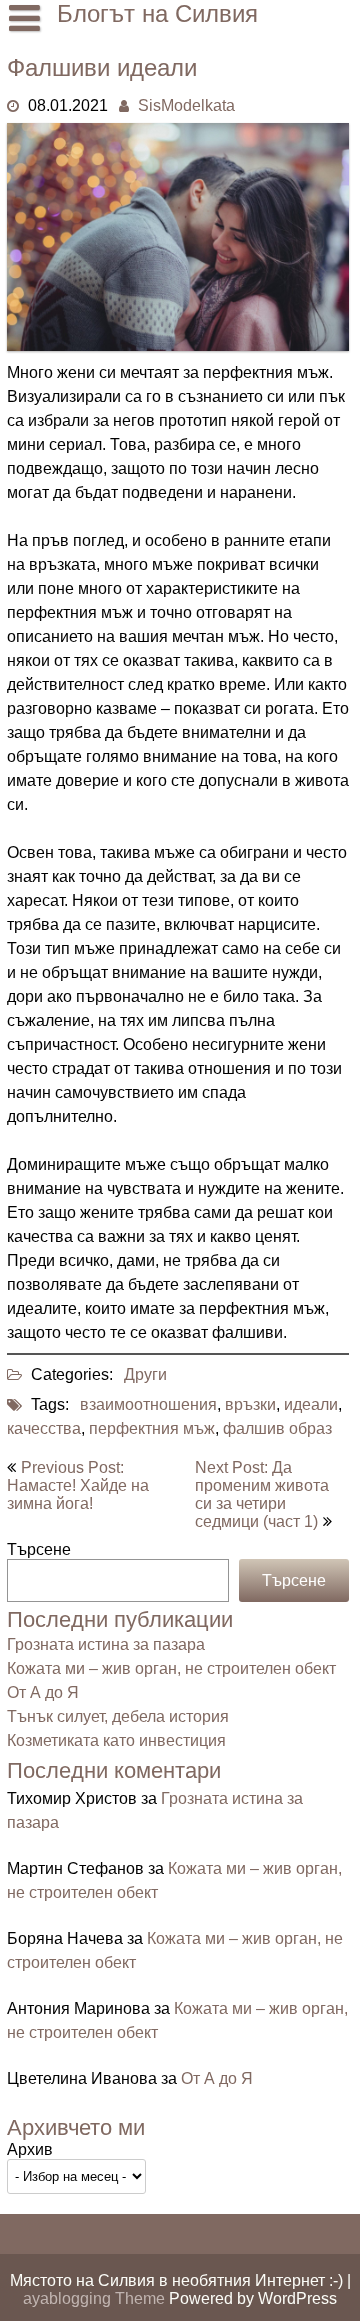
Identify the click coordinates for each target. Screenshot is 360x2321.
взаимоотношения (148, 1404)
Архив (30, 2149)
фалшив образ (277, 1428)
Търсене (39, 1549)
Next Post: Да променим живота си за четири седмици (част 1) (262, 1494)
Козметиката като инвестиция (116, 1740)
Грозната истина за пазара (106, 1644)
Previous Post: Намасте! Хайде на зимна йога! (78, 1485)
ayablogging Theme (96, 2298)
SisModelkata (186, 105)
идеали (311, 1404)
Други (145, 1374)
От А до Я (43, 1692)
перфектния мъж (152, 1428)
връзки (250, 1404)
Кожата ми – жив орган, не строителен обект (171, 1668)
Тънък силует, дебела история (118, 1716)
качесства (44, 1428)
